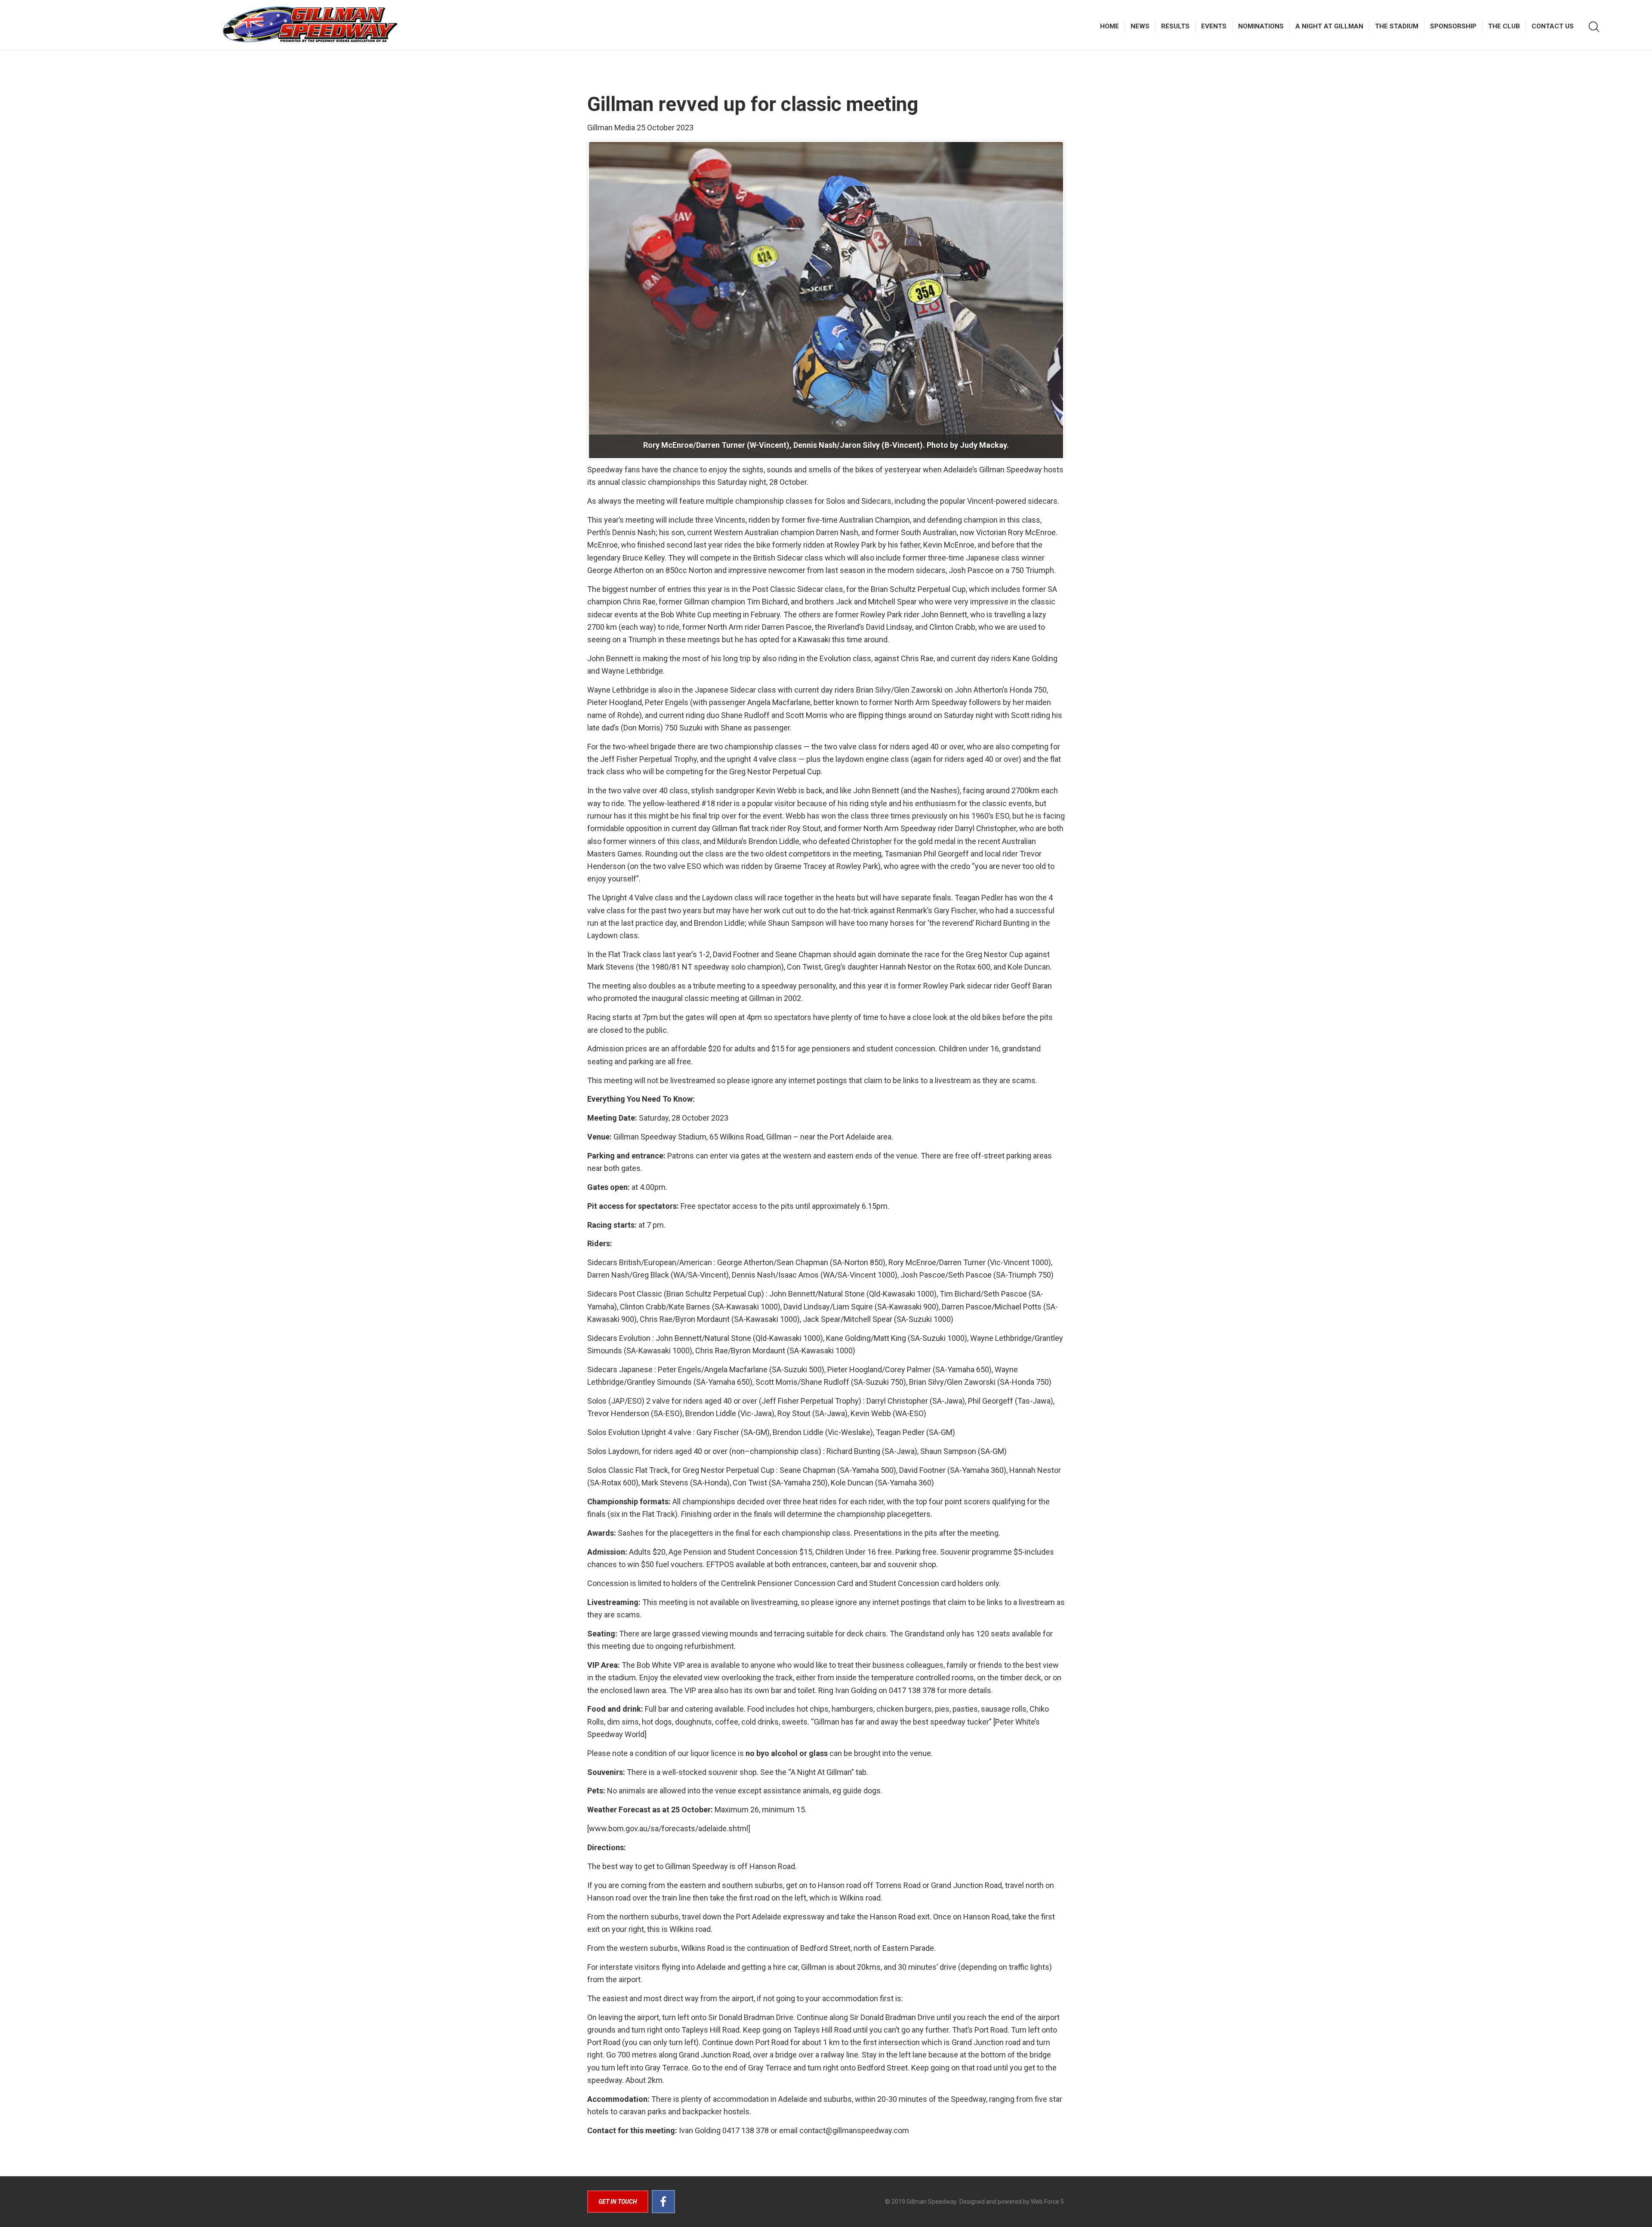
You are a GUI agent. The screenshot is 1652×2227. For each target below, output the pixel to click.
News (1140, 26)
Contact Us (1553, 26)
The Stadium (1397, 26)
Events (1214, 26)
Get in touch (618, 2202)
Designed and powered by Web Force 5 (1012, 2202)
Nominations (1261, 26)
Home (1110, 26)
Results (1175, 26)
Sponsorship (1453, 26)
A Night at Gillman (1329, 26)
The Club (1504, 26)
